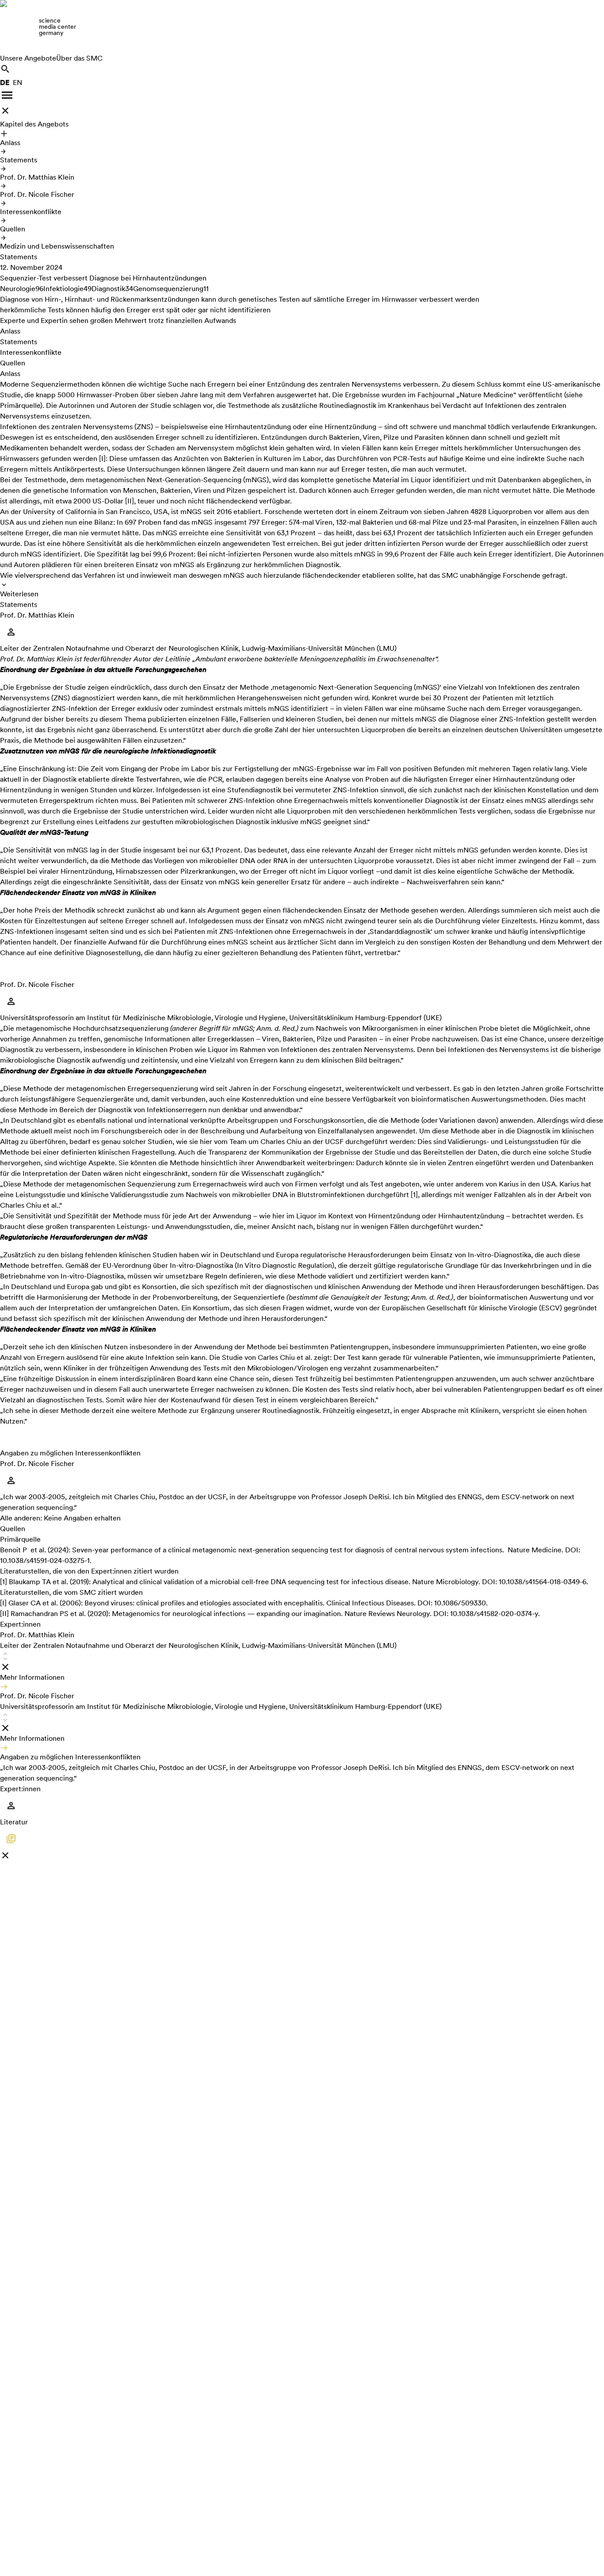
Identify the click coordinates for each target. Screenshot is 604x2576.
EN (17, 83)
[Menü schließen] (5, 111)
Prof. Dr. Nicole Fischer (37, 194)
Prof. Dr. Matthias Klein (37, 177)
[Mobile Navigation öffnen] (7, 95)
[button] (302, 1660)
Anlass (10, 143)
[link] (302, 27)
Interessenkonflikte (31, 212)
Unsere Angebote (28, 58)
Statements (19, 160)
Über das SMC (79, 58)
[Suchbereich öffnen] (5, 69)
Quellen (13, 229)
